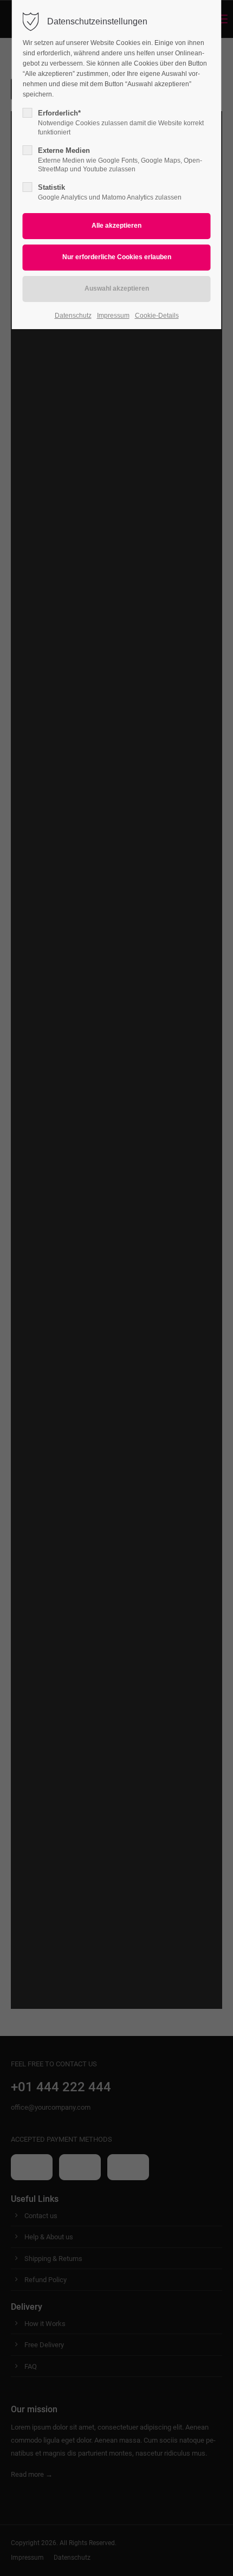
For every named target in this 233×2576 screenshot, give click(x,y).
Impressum (113, 316)
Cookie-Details (157, 316)
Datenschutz (73, 316)
